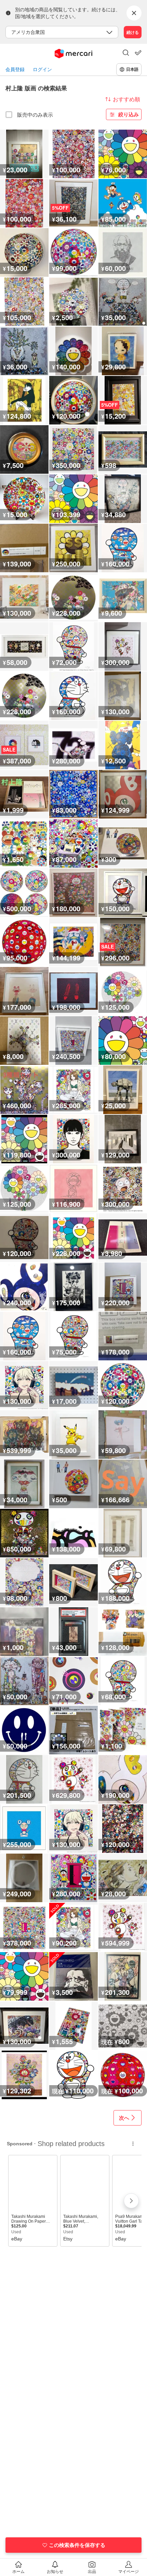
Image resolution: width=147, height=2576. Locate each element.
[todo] (138, 53)
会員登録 (15, 69)
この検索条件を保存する (77, 2545)
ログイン (42, 69)
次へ (124, 2118)
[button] (126, 53)
